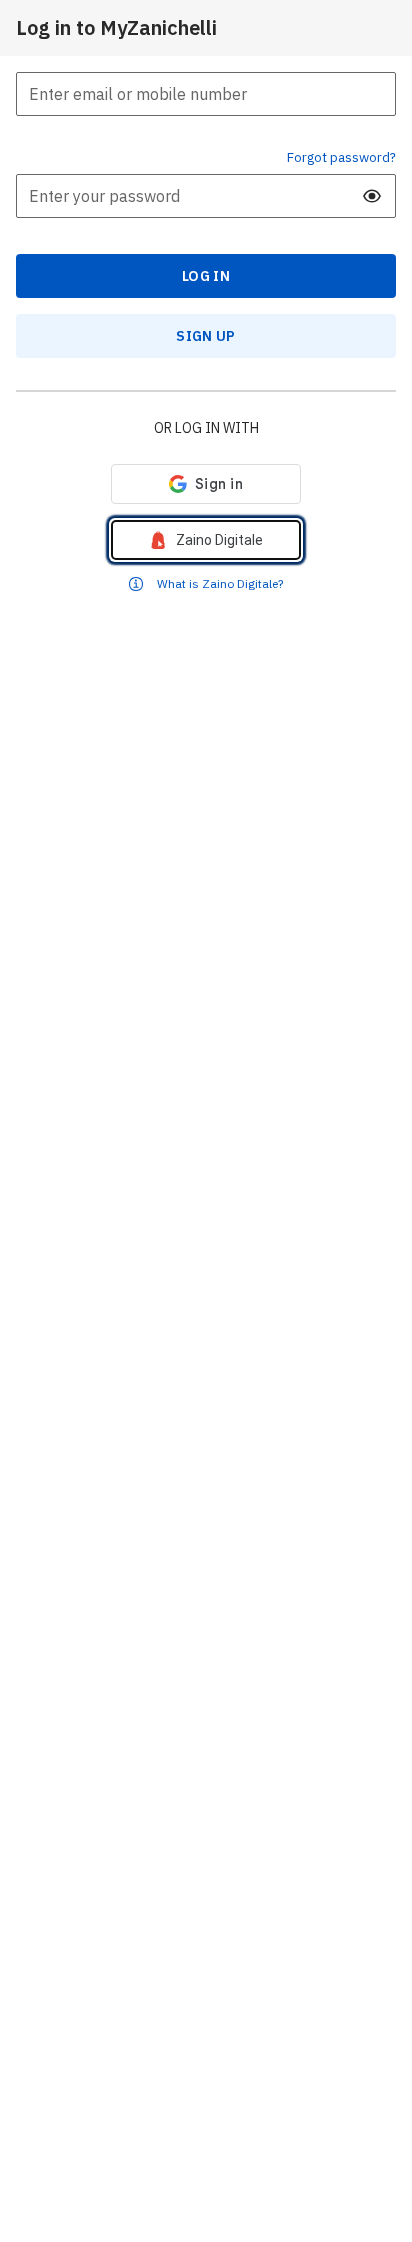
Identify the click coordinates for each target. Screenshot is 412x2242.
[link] (206, 540)
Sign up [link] (205, 336)
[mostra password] (372, 196)
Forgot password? (341, 157)
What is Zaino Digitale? (220, 583)
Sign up (205, 336)
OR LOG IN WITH (206, 428)
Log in (206, 276)
